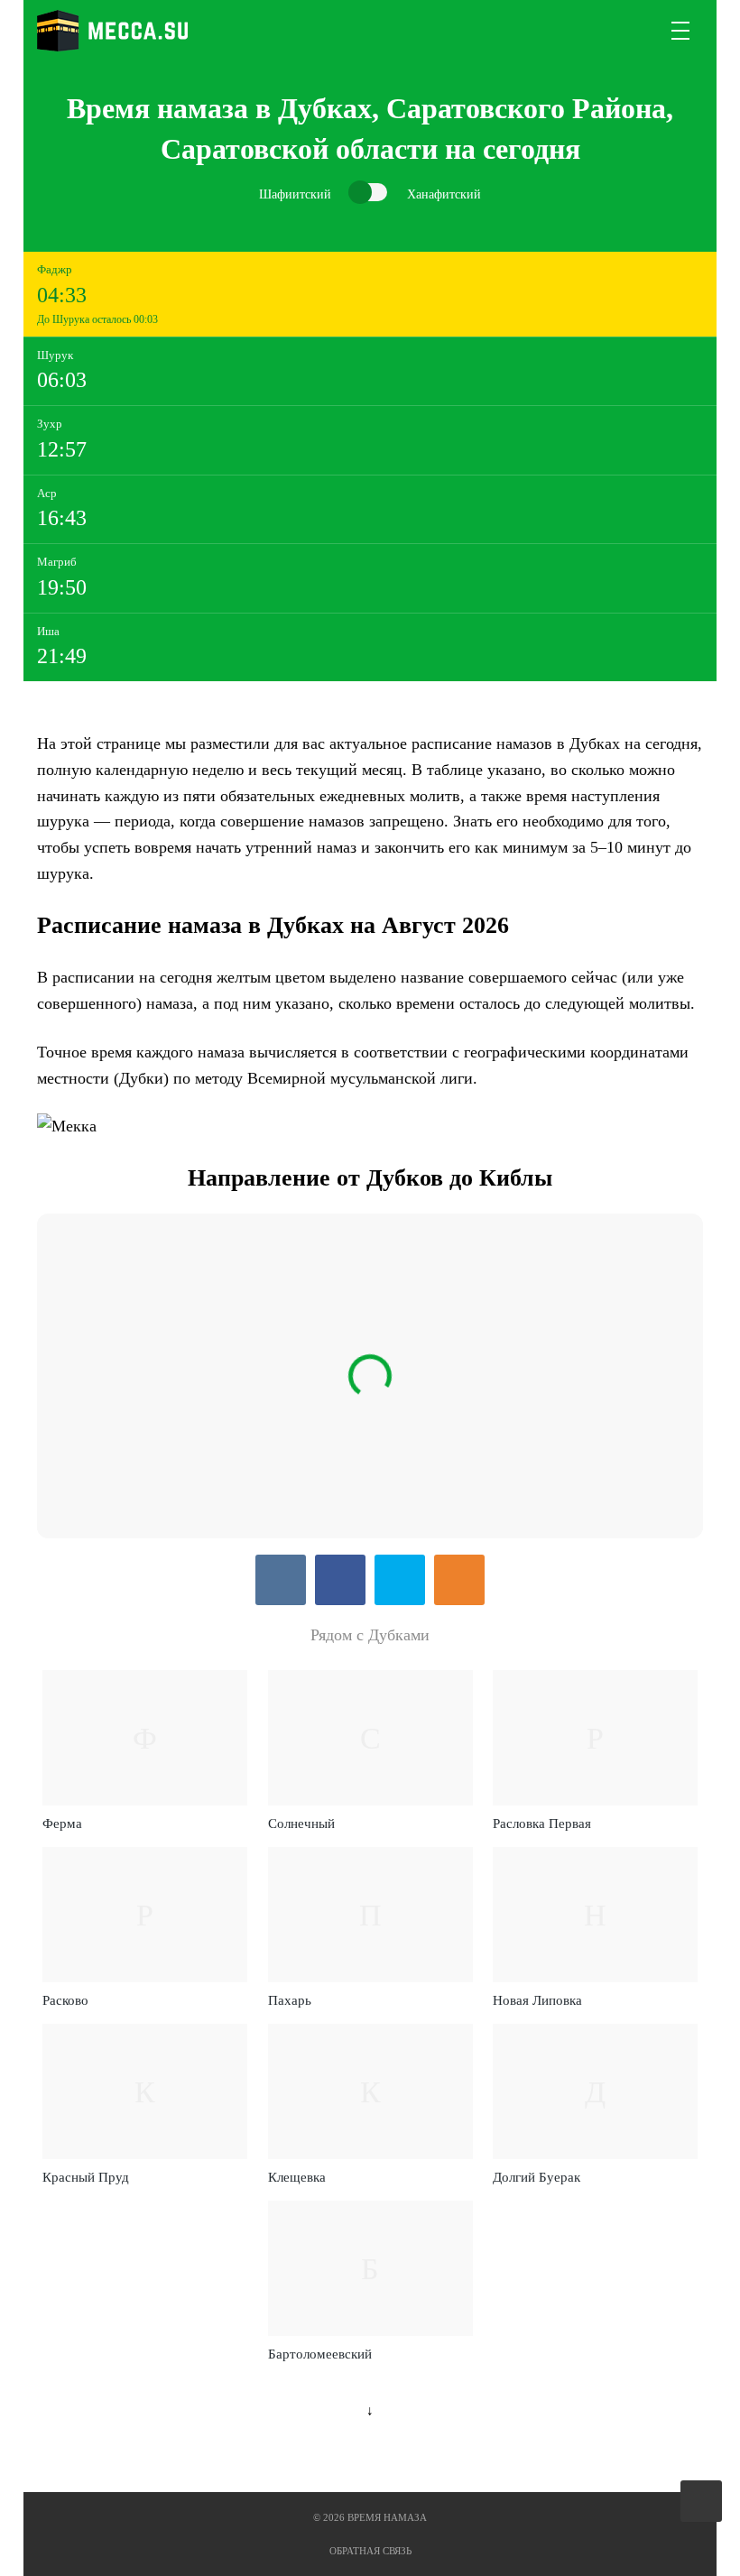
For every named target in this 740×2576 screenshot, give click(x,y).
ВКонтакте (281, 1580)
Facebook (340, 1580)
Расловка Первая (542, 1824)
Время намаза (112, 31)
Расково (65, 2000)
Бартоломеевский (320, 2354)
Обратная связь (370, 2551)
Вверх (703, 2502)
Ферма (62, 1824)
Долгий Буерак (536, 2177)
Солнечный (301, 1824)
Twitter (400, 1580)
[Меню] (681, 31)
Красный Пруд (86, 2177)
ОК (459, 1580)
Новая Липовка (537, 2000)
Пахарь (290, 2000)
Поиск (638, 31)
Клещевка (297, 2177)
